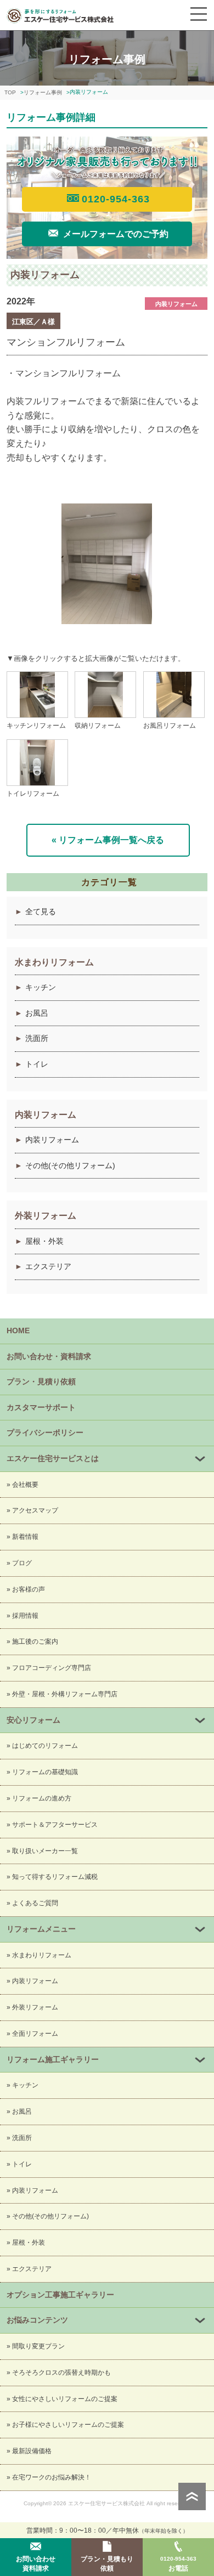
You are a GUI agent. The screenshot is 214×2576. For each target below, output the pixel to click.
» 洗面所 (19, 2138)
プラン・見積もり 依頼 (107, 2564)
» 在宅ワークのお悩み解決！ (49, 2477)
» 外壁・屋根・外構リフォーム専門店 (62, 1694)
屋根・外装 (44, 1241)
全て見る (41, 911)
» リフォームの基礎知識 (42, 1772)
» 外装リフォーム (32, 2007)
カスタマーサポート (41, 1407)
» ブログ (19, 1563)
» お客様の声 (26, 1589)
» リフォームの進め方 (39, 1798)
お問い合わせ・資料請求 (49, 1356)
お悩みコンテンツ (37, 2320)
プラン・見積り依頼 (41, 1382)
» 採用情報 (22, 1616)
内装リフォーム (52, 1140)
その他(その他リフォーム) (70, 1165)
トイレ (37, 1064)
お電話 (178, 2564)
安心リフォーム (33, 1720)
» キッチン (22, 2085)
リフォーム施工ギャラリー (53, 2059)
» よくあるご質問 (32, 1903)
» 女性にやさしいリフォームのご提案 (62, 2399)
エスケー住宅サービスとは (53, 1458)
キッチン (41, 987)
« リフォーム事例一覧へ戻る (108, 840)
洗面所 (37, 1038)
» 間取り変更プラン (36, 2346)
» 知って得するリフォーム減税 (52, 1877)
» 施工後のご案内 (32, 1641)
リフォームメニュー (41, 1929)
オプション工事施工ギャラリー (60, 2295)
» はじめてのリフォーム (42, 1746)
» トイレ (19, 2164)
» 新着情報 (22, 1537)
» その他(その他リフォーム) (48, 2216)
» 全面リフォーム (32, 2034)
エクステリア (48, 1266)
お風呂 (37, 1013)
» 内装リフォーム (32, 1981)
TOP (10, 92)
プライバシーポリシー (45, 1433)
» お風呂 (19, 2111)
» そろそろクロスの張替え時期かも (59, 2373)
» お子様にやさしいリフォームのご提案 (65, 2425)
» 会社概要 (22, 1485)
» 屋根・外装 (26, 2243)
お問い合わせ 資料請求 (36, 2564)
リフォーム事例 (43, 92)
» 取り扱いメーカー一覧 (42, 1851)
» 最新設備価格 (29, 2451)
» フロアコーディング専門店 (49, 1668)
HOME (18, 1331)
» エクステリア (29, 2269)
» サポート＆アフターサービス (52, 1825)
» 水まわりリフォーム (39, 1955)
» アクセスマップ (32, 1510)
